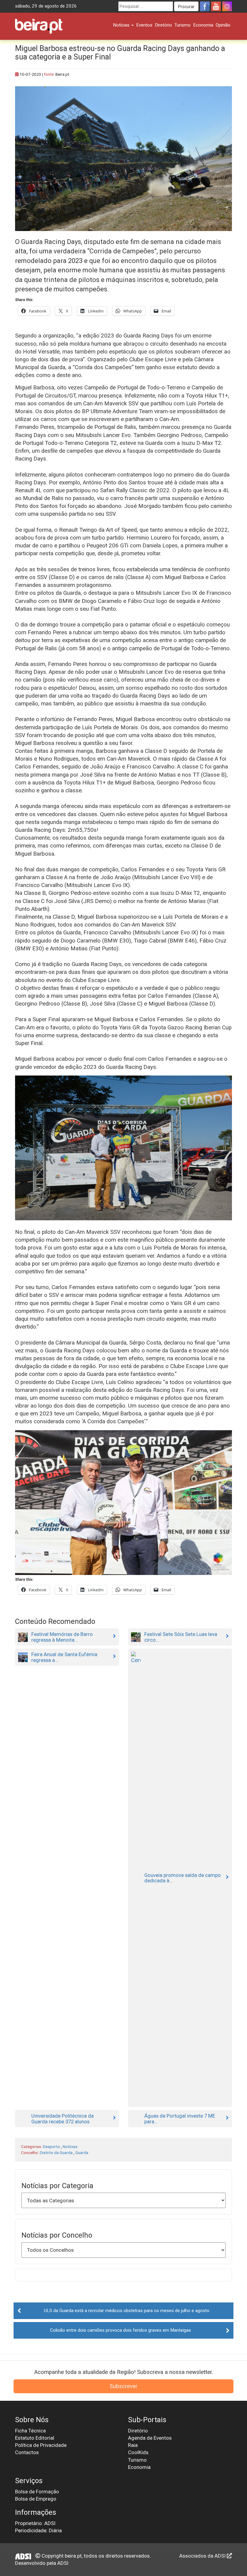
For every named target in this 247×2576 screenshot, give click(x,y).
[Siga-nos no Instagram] (227, 6)
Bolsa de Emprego (36, 2499)
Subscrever (123, 2386)
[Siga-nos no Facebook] (205, 6)
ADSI (63, 2563)
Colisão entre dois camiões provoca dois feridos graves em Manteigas (120, 2330)
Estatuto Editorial (35, 2438)
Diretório (163, 25)
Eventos (144, 25)
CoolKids (138, 2452)
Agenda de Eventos (150, 2438)
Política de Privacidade (41, 2445)
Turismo (183, 25)
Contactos (27, 2452)
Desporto (51, 2147)
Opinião (223, 25)
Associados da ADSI (203, 2556)
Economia (203, 25)
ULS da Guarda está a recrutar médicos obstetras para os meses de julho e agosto (127, 2311)
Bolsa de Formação (37, 2492)
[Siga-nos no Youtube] (216, 6)
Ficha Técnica (30, 2431)
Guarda (82, 2153)
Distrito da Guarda (56, 2153)
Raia (133, 2445)
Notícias (122, 25)
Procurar (186, 7)
